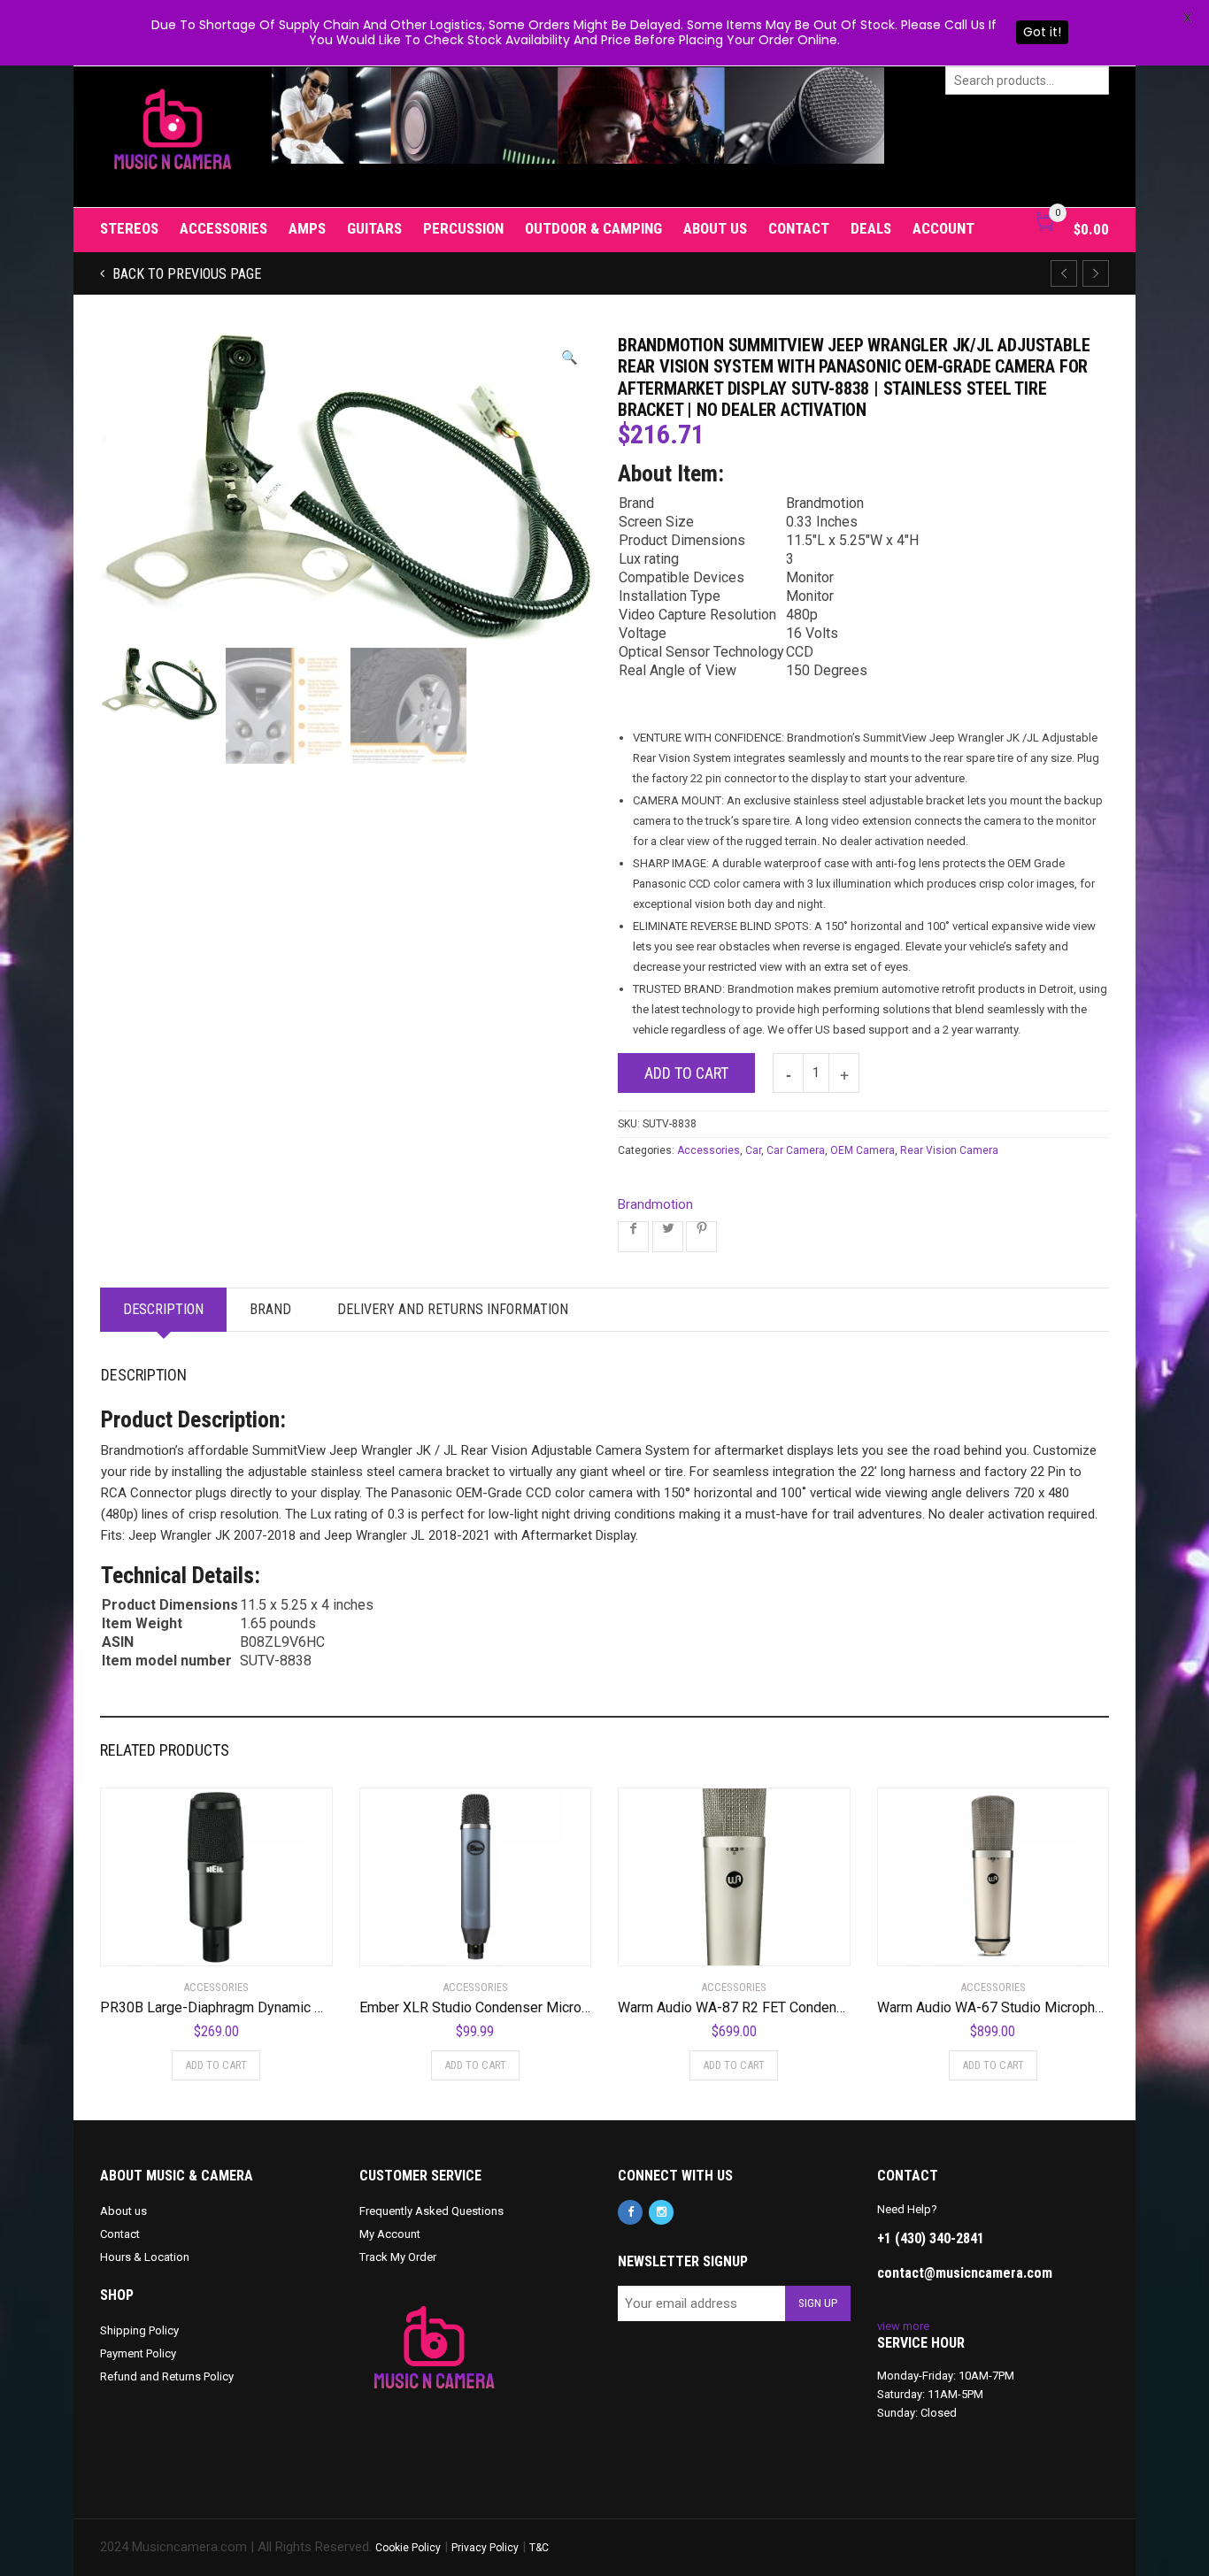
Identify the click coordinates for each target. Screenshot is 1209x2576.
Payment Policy (138, 2353)
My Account (390, 2234)
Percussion (463, 228)
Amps (307, 228)
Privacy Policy (485, 2548)
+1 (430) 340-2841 (931, 2238)
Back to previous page (185, 274)
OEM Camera (862, 1150)
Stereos (129, 228)
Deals (871, 228)
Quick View (150, 1942)
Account (943, 228)
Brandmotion (655, 1204)
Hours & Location (145, 2257)
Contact (799, 228)
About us (715, 228)
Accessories (223, 228)
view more (903, 2326)
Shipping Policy (139, 2330)
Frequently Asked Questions (431, 2211)
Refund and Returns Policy (167, 2376)
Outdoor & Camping (593, 228)
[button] (570, 358)
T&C (539, 2548)
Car (753, 1150)
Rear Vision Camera (949, 1150)
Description (163, 1309)
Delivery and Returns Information (453, 1309)
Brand (270, 1309)
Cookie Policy (408, 2548)
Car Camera (796, 1150)
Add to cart (686, 1073)
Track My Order (398, 2257)
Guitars (374, 228)
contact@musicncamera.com (965, 2273)
